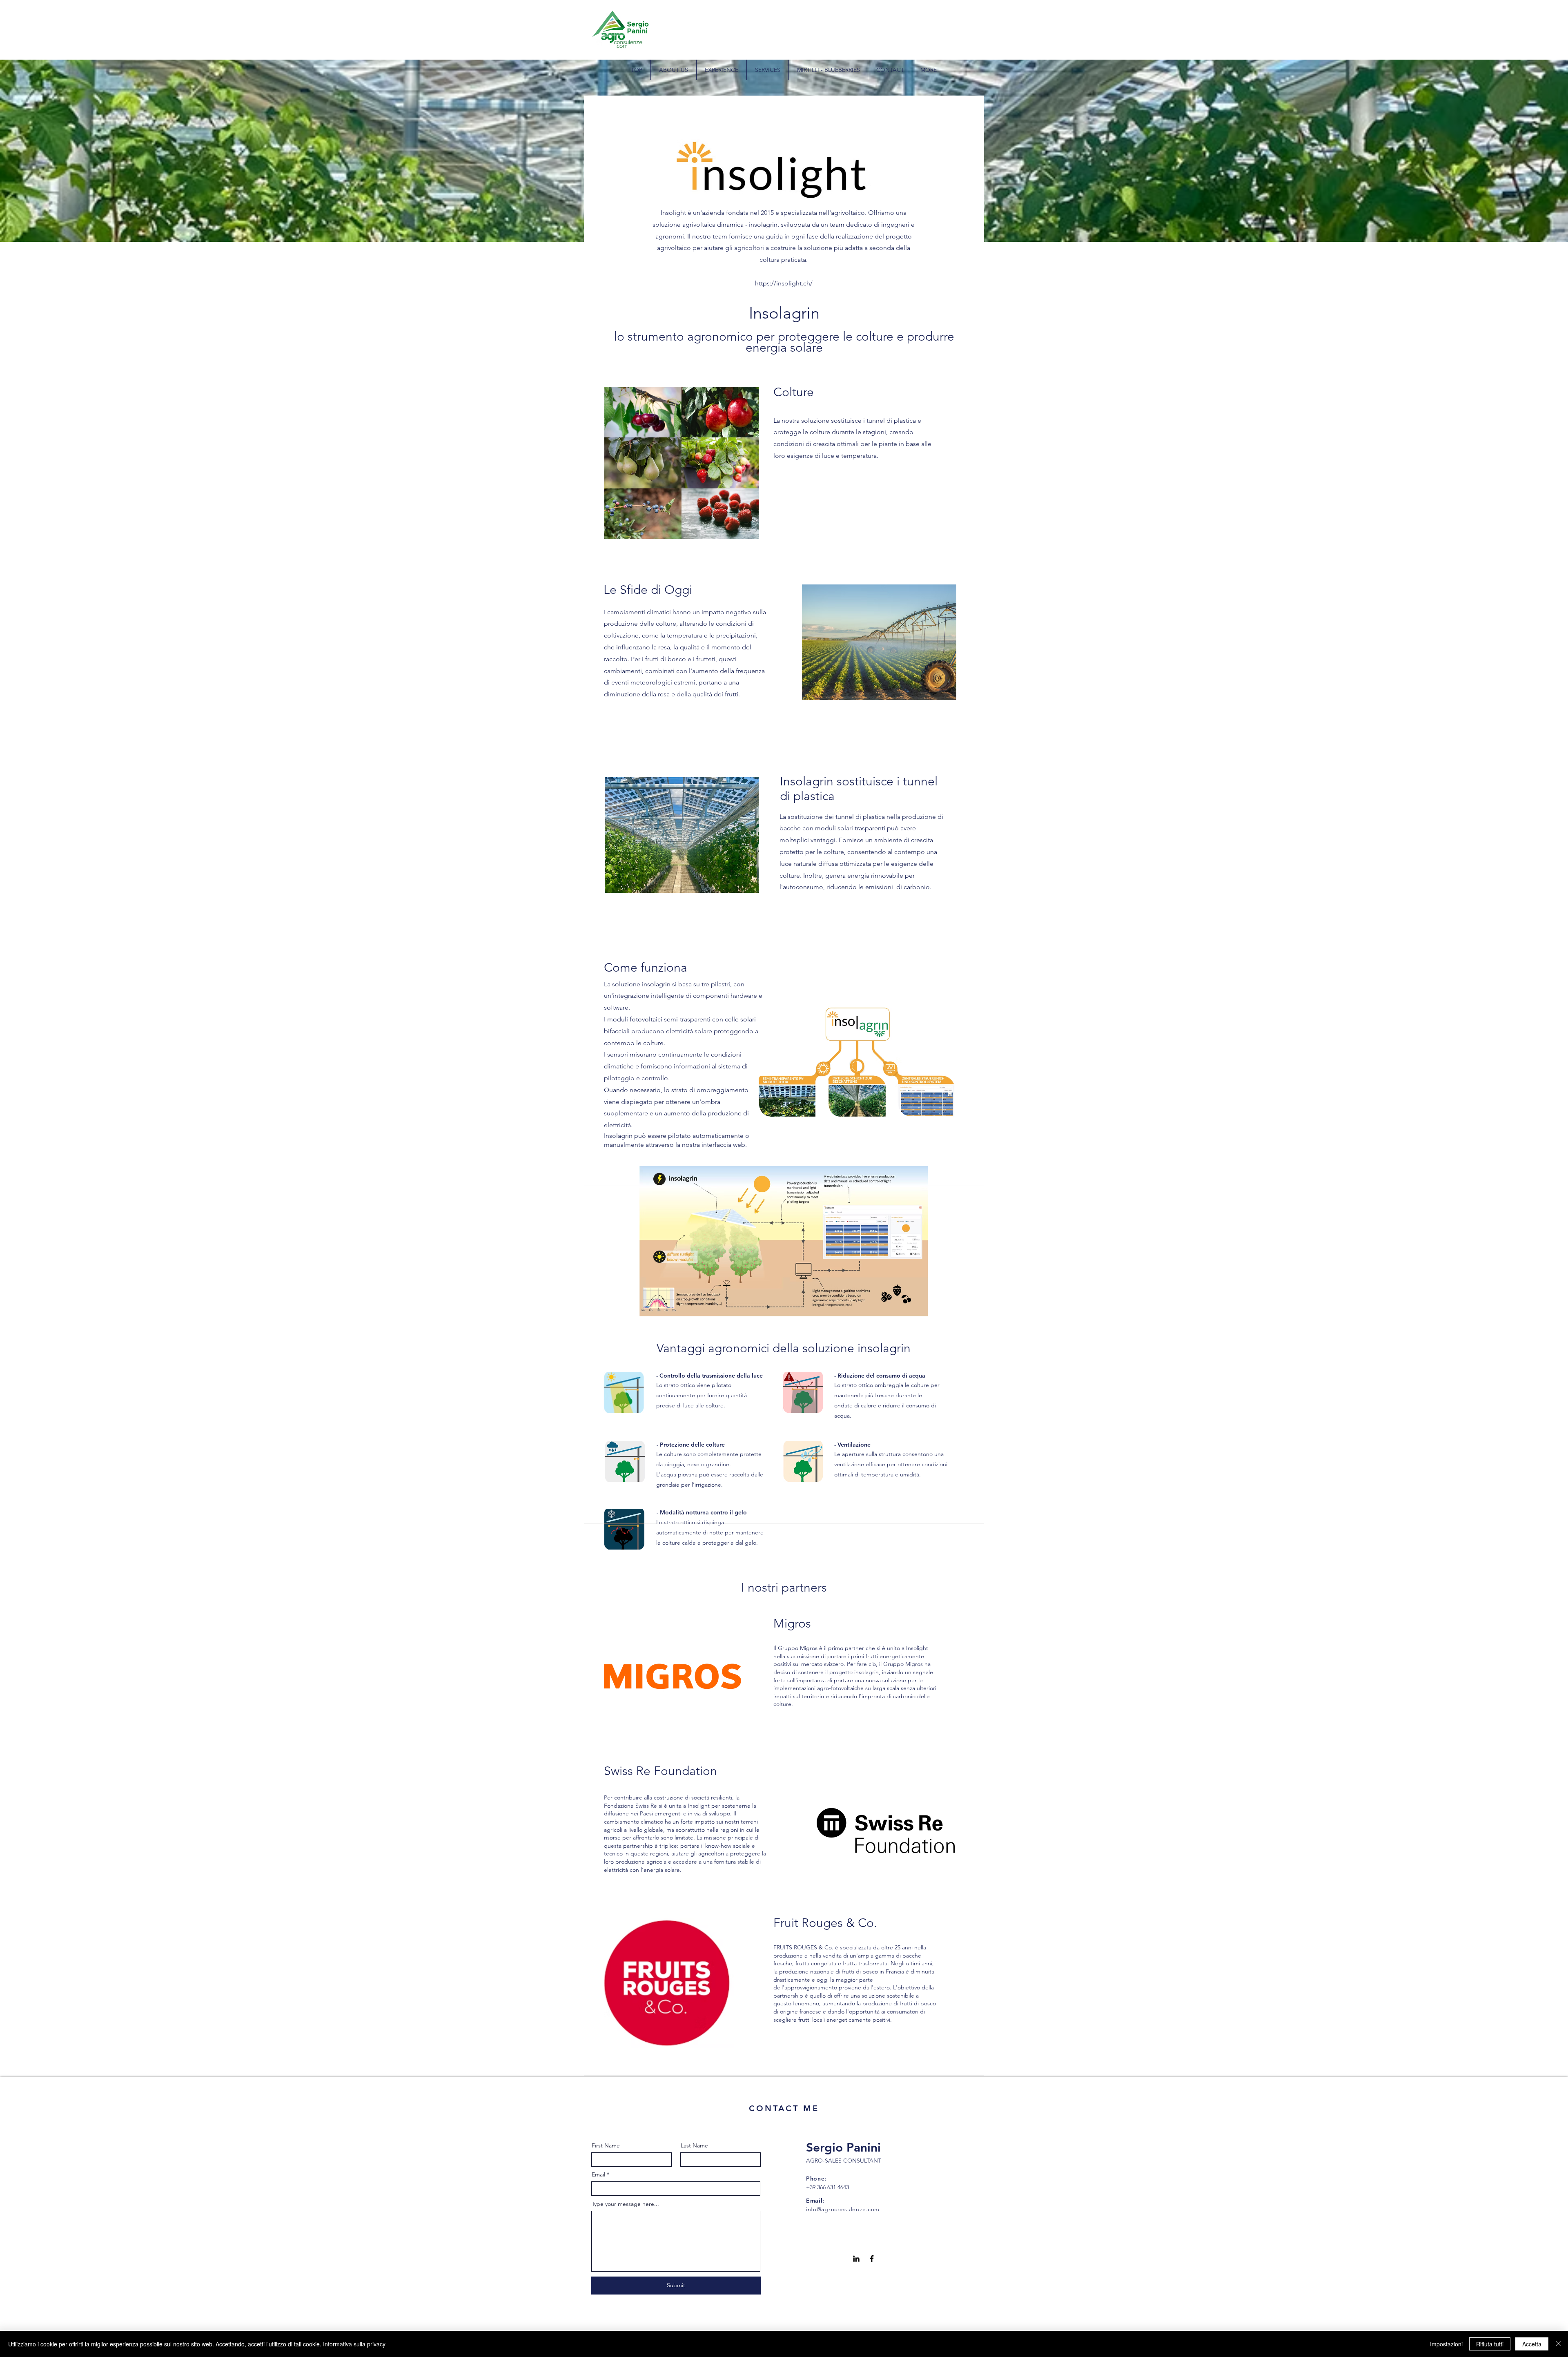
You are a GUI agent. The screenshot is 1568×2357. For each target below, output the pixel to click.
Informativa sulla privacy (354, 2344)
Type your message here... (625, 2204)
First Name (606, 2145)
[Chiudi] (1558, 2344)
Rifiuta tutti (1490, 2344)
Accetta (1532, 2344)
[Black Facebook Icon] (872, 2259)
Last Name (694, 2145)
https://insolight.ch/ (784, 283)
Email (598, 2174)
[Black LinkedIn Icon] (856, 2259)
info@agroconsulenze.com (843, 2209)
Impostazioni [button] (1446, 2344)
